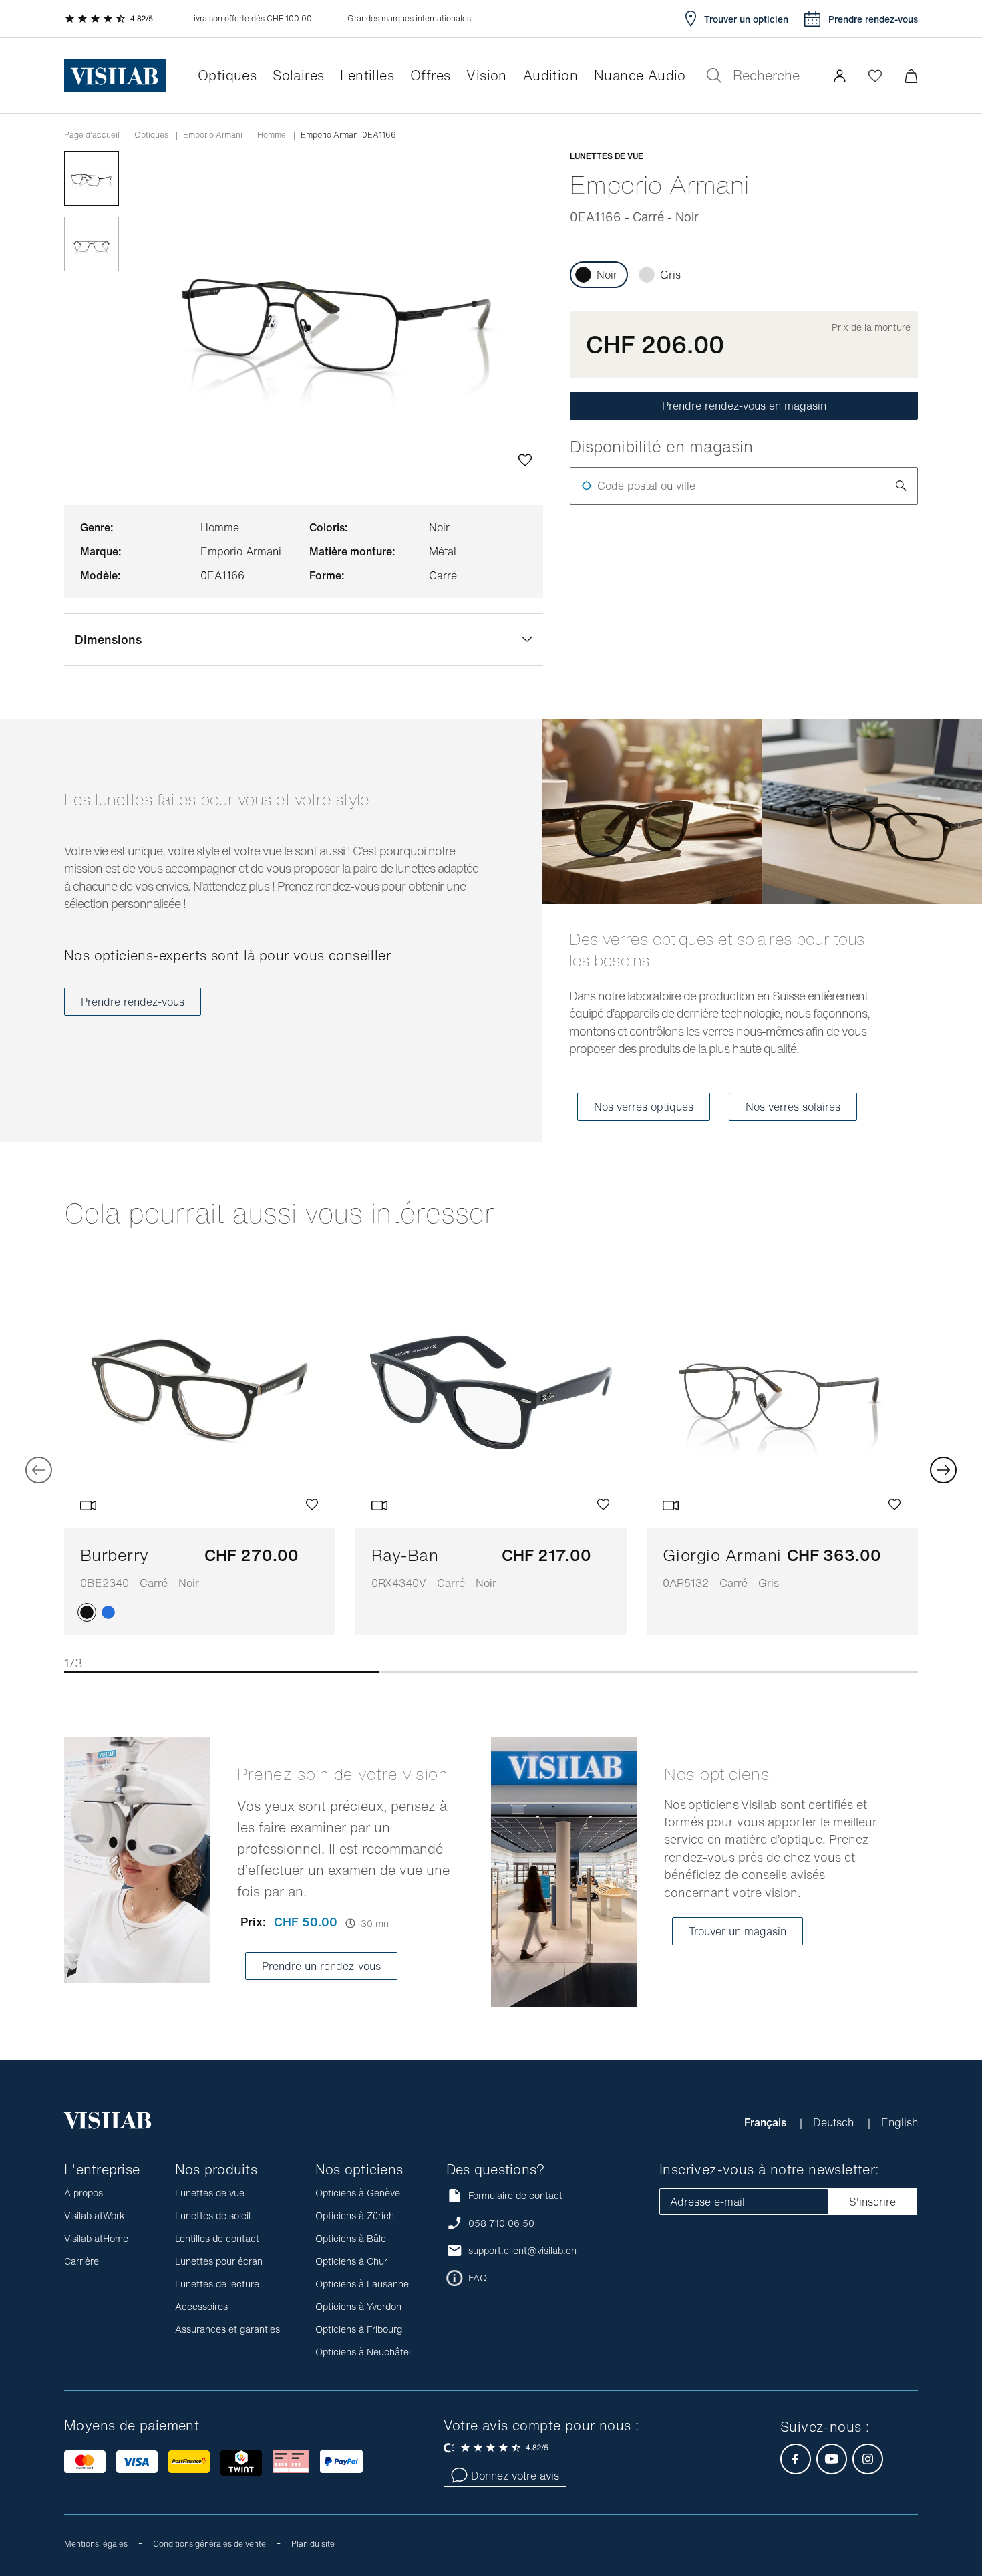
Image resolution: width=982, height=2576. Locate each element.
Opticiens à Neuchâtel (363, 2352)
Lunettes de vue (210, 2193)
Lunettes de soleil (213, 2215)
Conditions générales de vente (209, 2544)
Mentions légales (96, 2544)
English (899, 2122)
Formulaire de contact (515, 2195)
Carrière (81, 2261)
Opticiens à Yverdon (358, 2306)
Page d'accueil (92, 135)
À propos (84, 2193)
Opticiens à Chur (351, 2261)
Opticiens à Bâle (351, 2238)
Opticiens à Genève (358, 2193)
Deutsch (835, 2122)
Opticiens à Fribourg (359, 2329)
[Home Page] (115, 76)
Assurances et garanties (227, 2329)
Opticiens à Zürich (355, 2215)
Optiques (151, 135)
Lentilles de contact (217, 2238)
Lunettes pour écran (219, 2261)
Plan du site (313, 2544)
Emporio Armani (213, 135)
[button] (840, 76)
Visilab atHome (96, 2238)
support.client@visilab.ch (522, 2251)
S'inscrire (872, 2202)
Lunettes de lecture (217, 2284)
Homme (272, 135)
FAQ (478, 2278)
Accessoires (201, 2306)
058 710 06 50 (501, 2223)
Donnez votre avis (515, 2476)
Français (767, 2122)
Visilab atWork (95, 2215)
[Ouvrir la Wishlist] (875, 76)
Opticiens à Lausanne (362, 2284)
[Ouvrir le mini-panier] (911, 76)
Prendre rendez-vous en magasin (744, 406)
